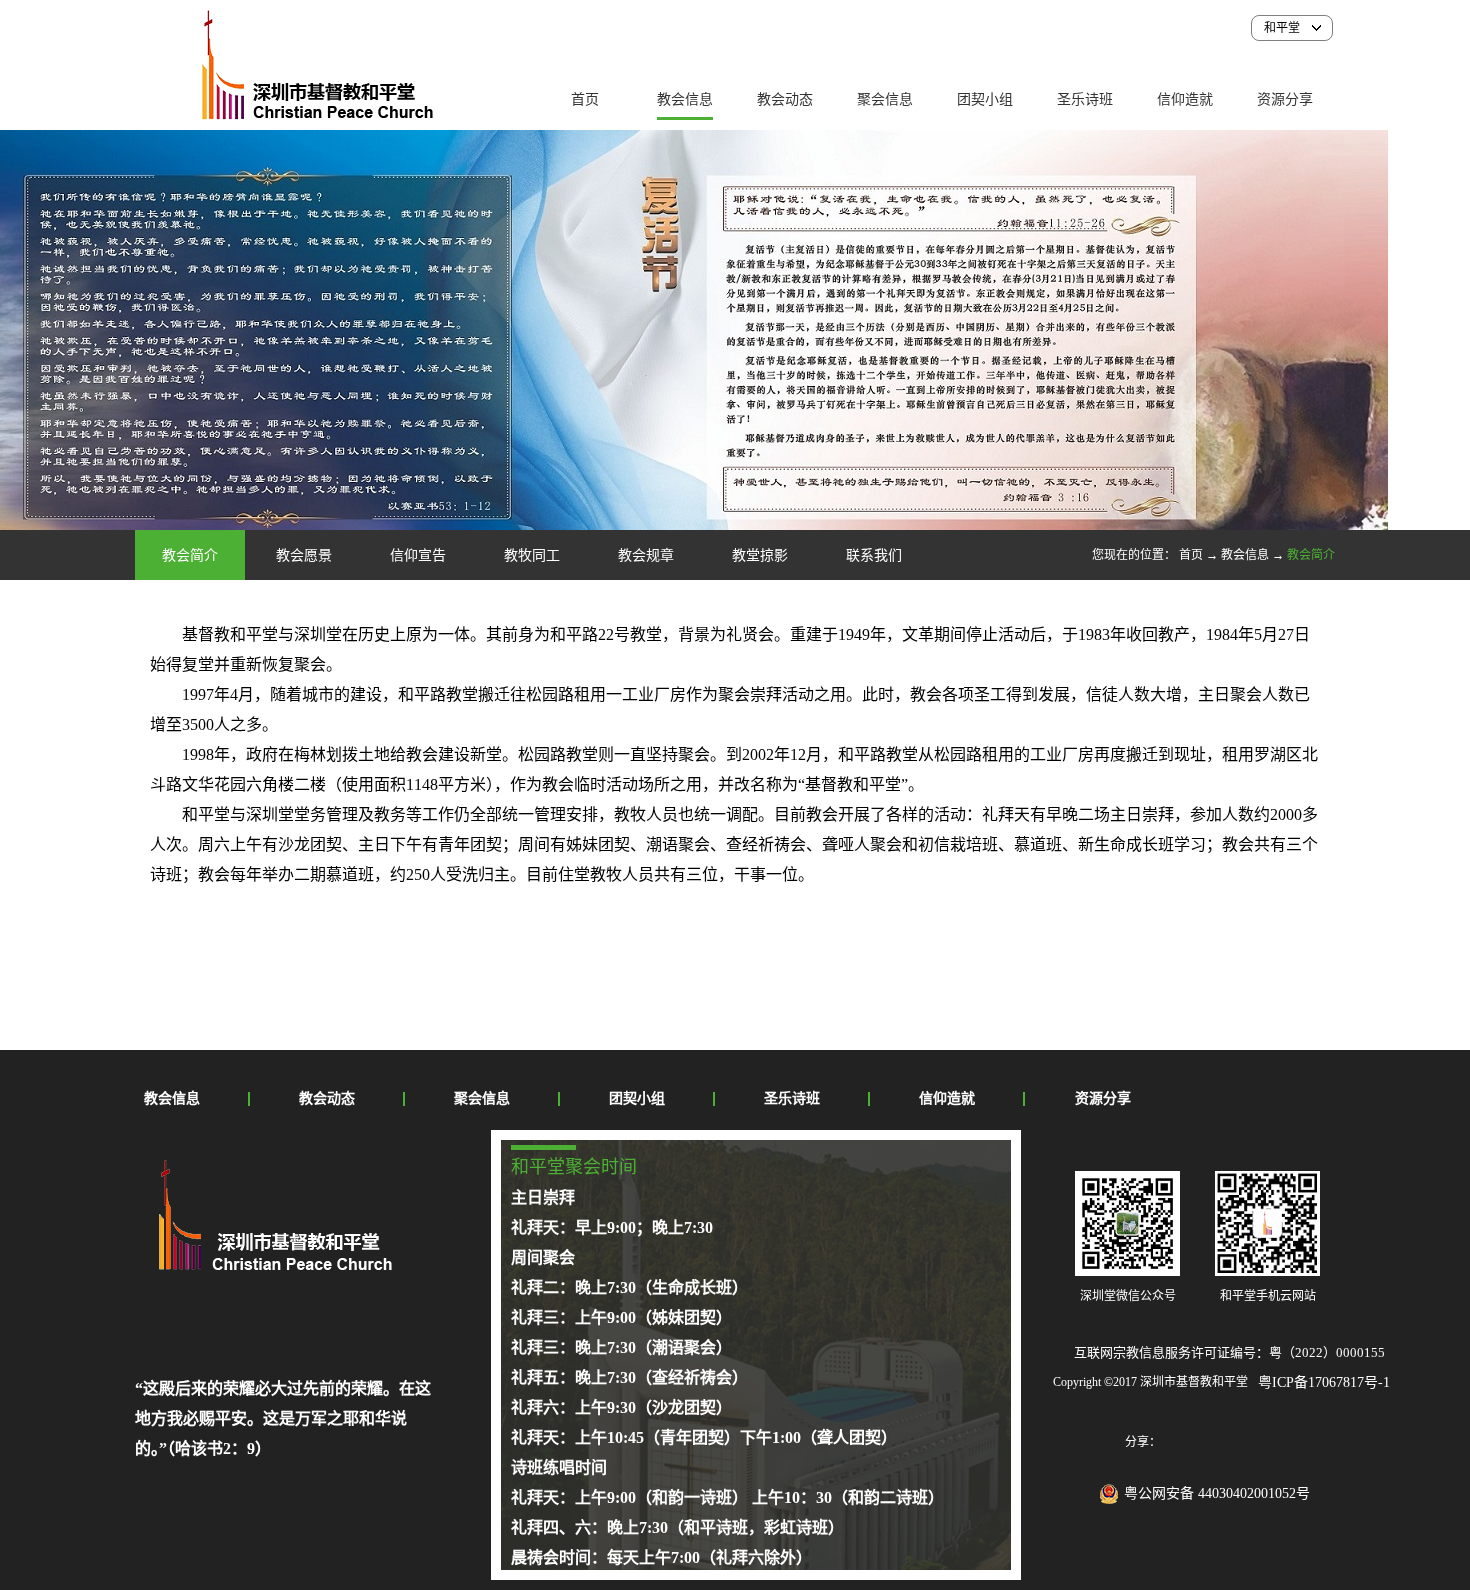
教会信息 (1245, 555)
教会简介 (1311, 555)
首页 (585, 99)
